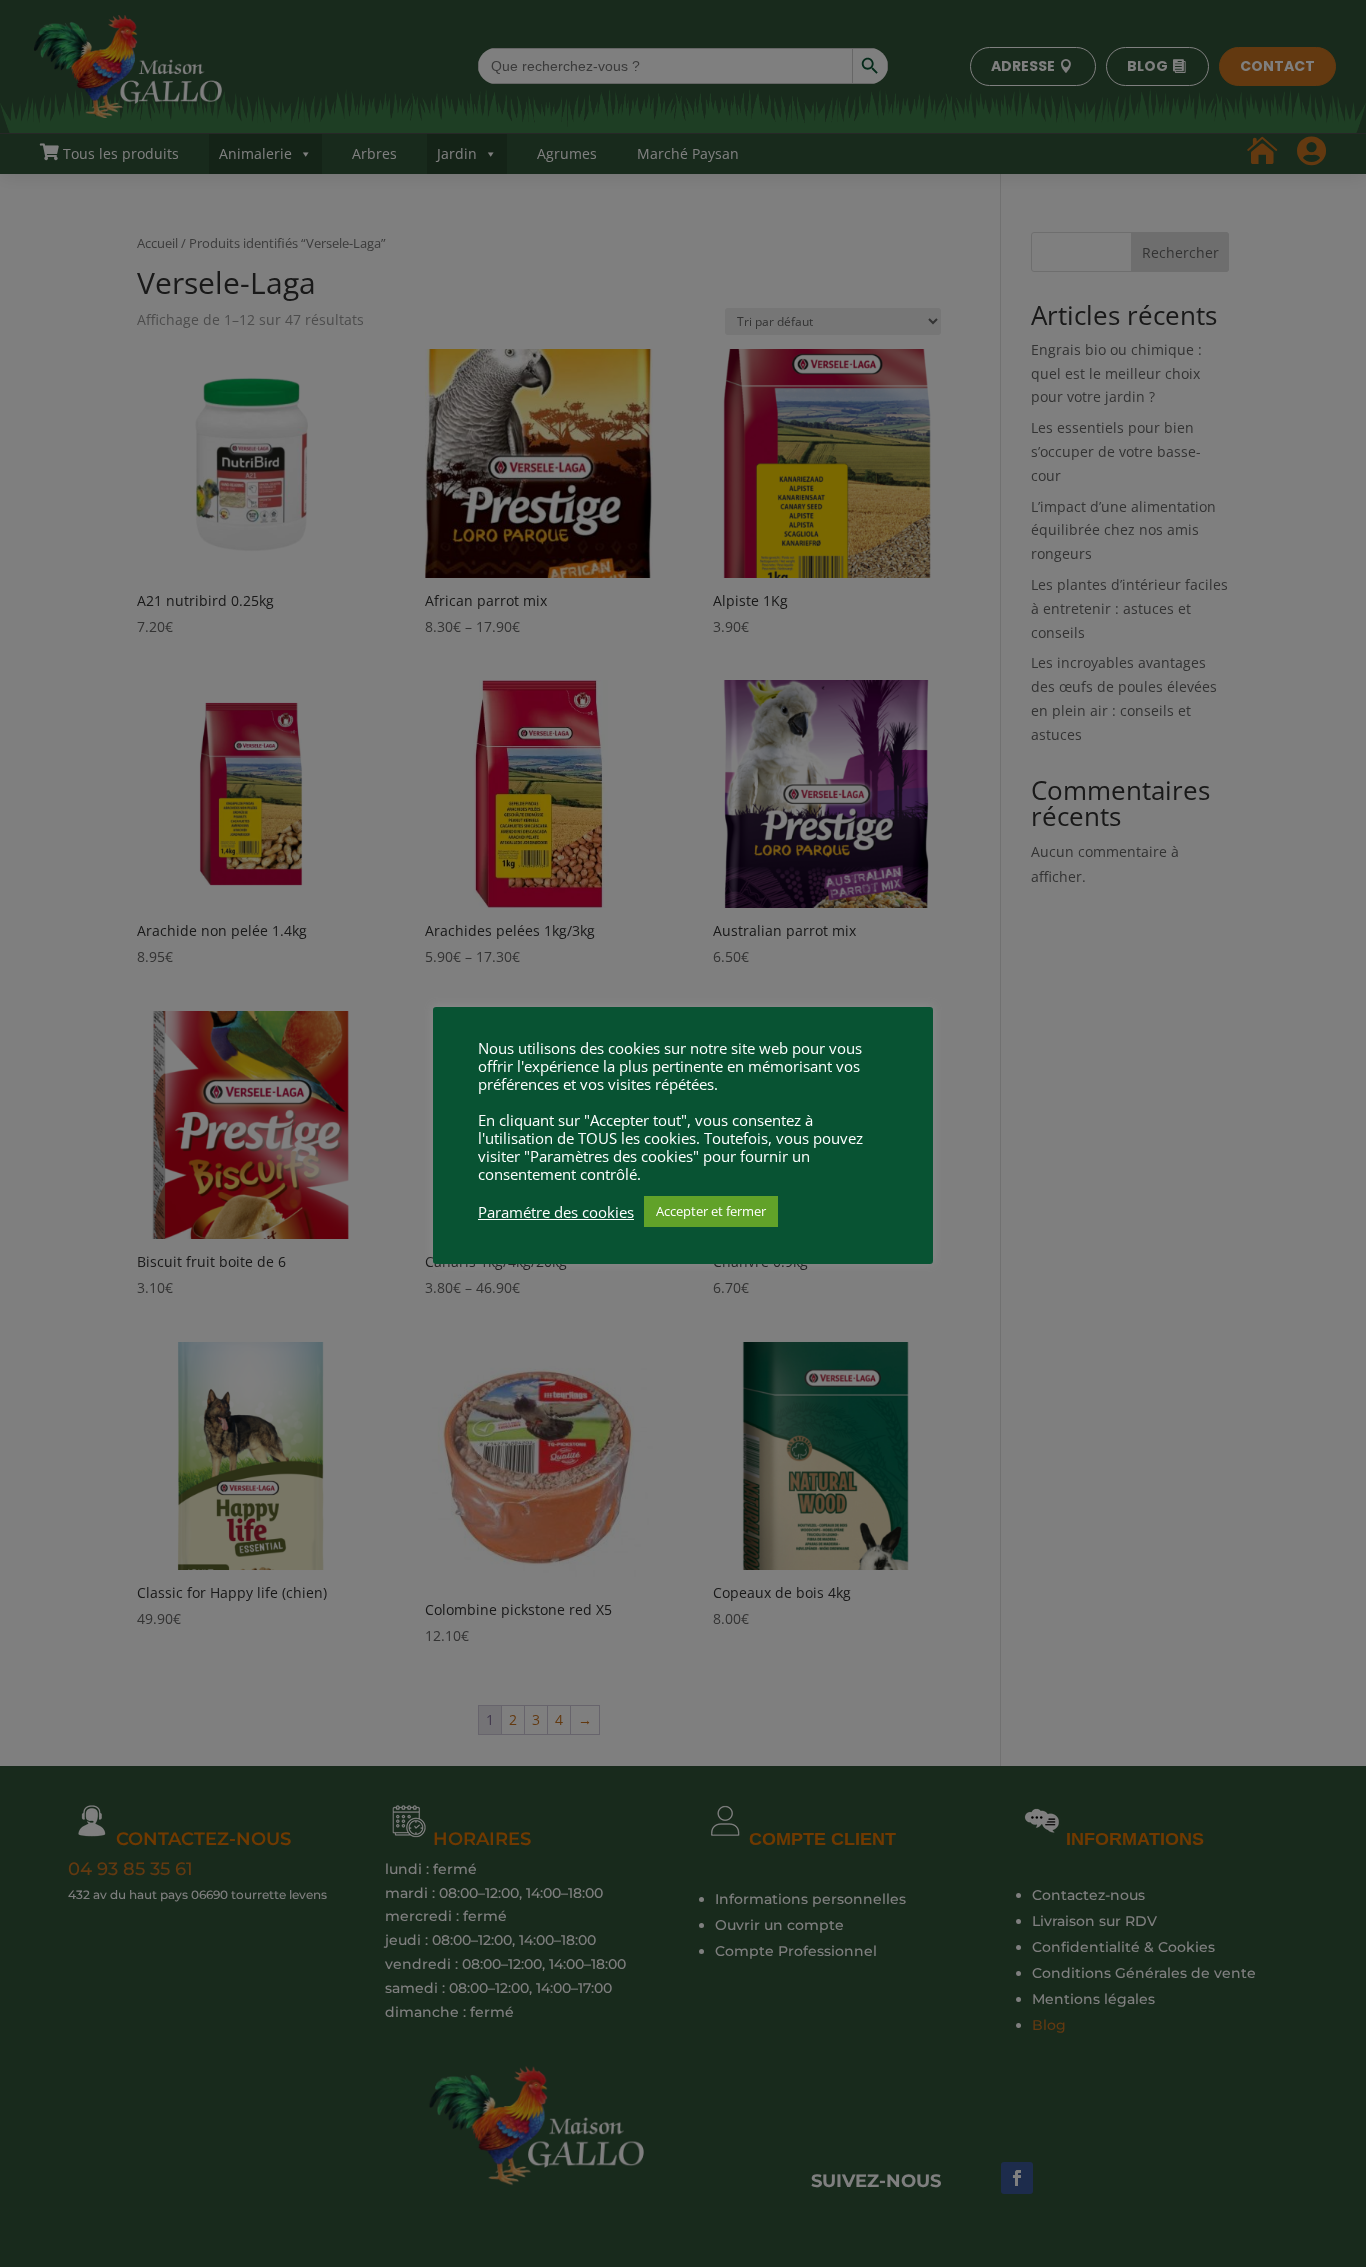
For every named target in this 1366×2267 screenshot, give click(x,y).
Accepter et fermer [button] (711, 1211)
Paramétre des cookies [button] (556, 1212)
